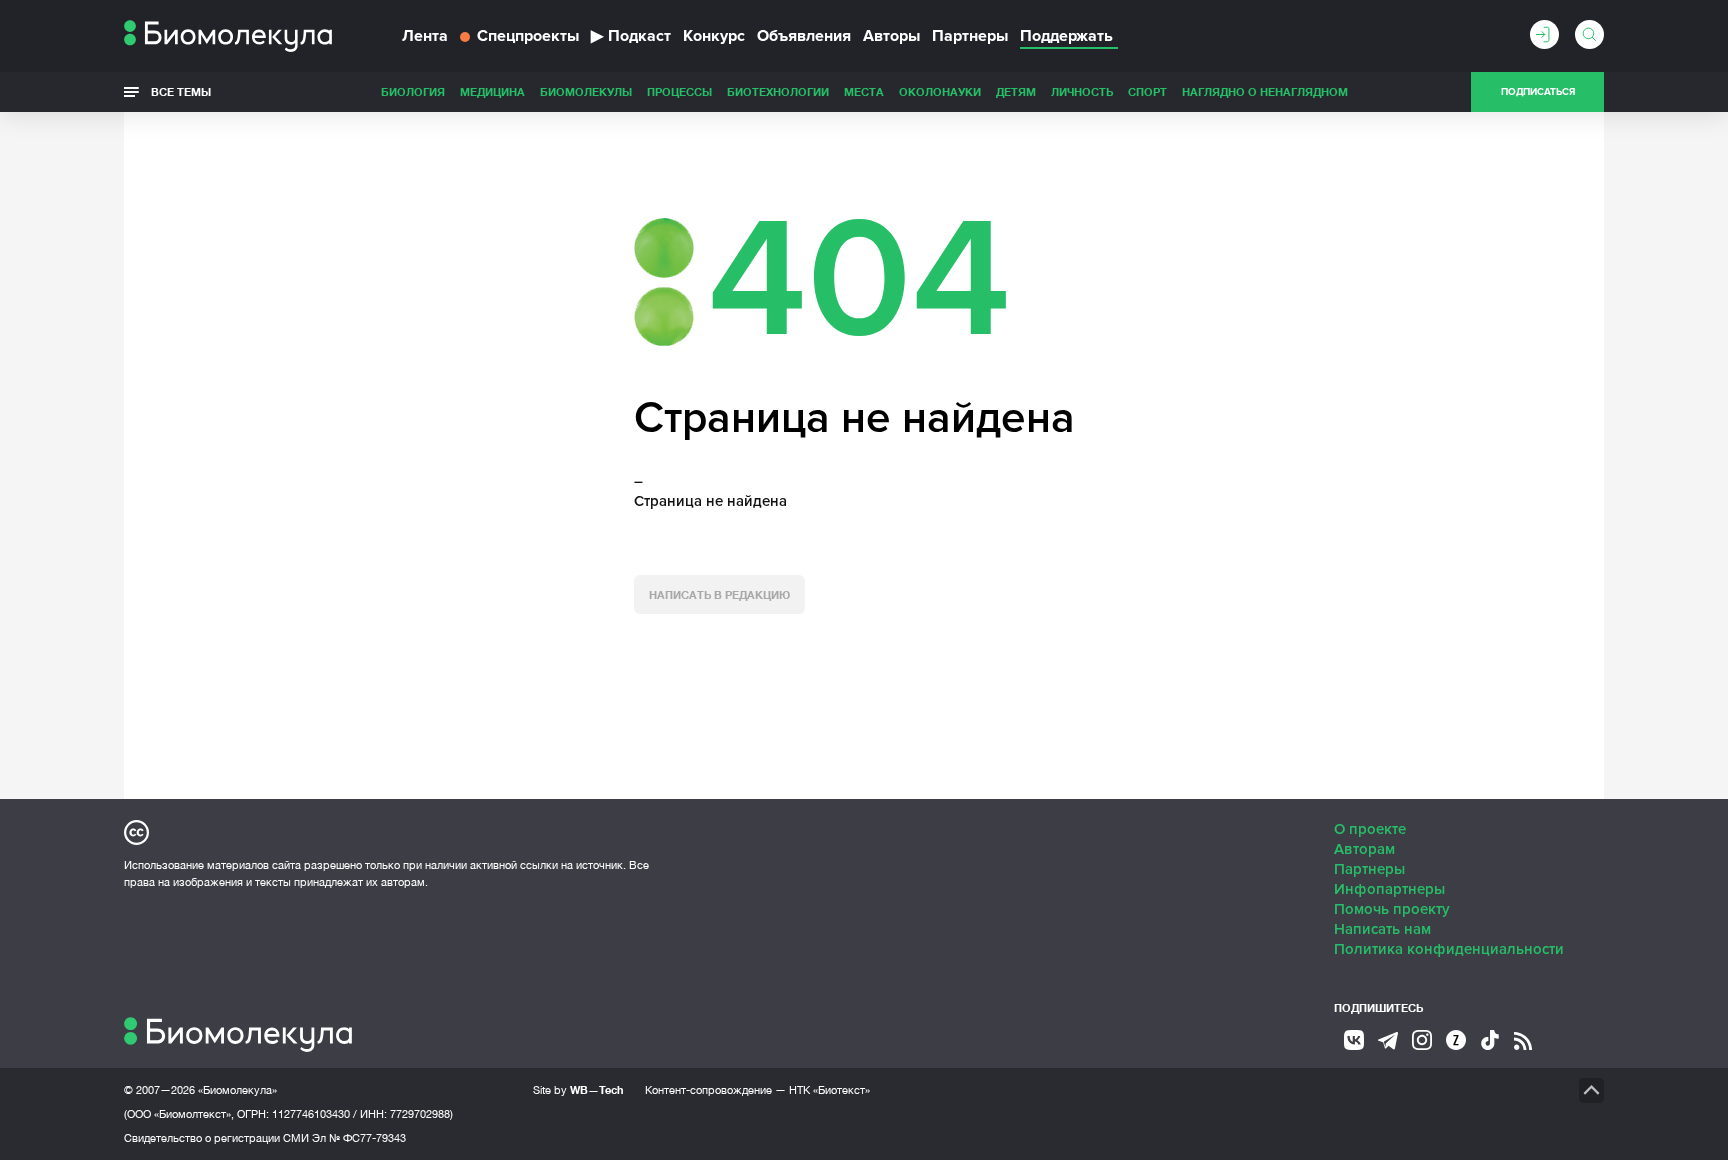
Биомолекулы (586, 91)
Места (864, 91)
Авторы (891, 36)
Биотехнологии (778, 91)
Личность (1082, 91)
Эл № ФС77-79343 (359, 1138)
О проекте (1370, 829)
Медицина (492, 91)
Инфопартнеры (1389, 889)
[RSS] (1523, 1041)
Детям (1016, 91)
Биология (413, 91)
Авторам (1364, 849)
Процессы (679, 91)
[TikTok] (1490, 1040)
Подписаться (1538, 92)
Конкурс (714, 36)
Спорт (1147, 91)
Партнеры (970, 36)
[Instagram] (1422, 1040)
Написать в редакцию (719, 594)
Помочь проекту (1392, 909)
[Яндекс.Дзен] (1456, 1040)
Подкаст (631, 36)
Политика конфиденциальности (1449, 949)
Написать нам (1382, 929)
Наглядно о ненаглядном (1265, 91)
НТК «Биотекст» (829, 1090)
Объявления (804, 36)
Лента (425, 36)
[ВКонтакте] (1354, 1040)
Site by (578, 1089)
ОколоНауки (940, 91)
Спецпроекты (528, 36)
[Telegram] (1388, 1041)
